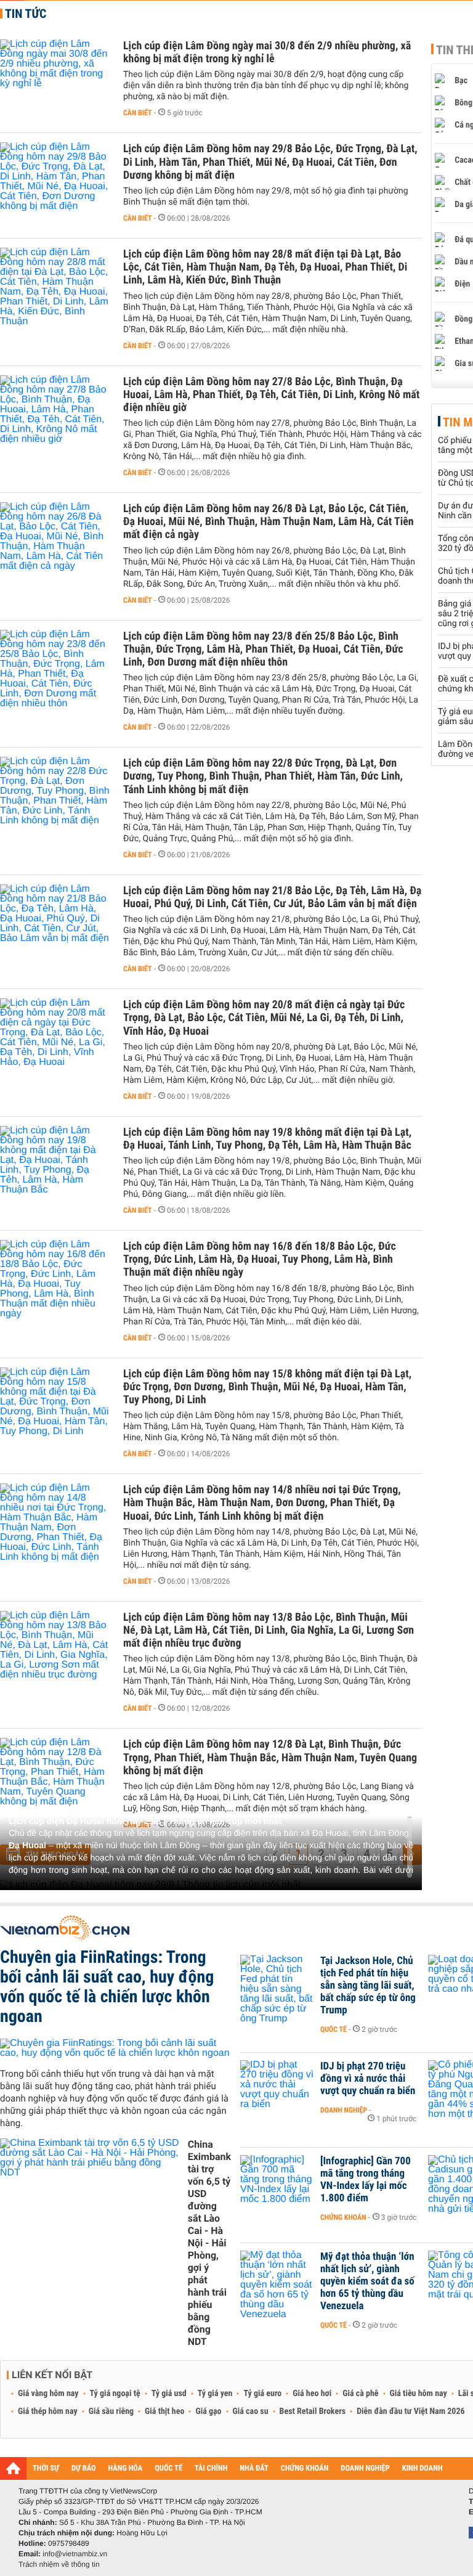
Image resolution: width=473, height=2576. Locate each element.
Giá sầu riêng (111, 2411)
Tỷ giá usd (169, 2394)
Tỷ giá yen (215, 2394)
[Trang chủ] (13, 2468)
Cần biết (138, 113)
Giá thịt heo (164, 2411)
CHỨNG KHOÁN (305, 2468)
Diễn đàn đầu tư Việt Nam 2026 (410, 2411)
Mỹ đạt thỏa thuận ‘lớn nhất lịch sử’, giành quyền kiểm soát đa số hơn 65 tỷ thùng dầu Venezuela (367, 2281)
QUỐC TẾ (168, 2468)
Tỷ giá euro (262, 2394)
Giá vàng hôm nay (48, 2394)
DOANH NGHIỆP (365, 2468)
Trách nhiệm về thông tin (59, 2564)
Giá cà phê (360, 2394)
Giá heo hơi (312, 2394)
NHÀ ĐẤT (254, 2468)
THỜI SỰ (46, 2468)
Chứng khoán (343, 2217)
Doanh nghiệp (344, 2110)
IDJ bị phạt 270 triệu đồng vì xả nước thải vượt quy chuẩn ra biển (368, 2079)
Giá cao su (251, 2411)
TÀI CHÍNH (211, 2468)
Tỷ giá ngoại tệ (115, 2394)
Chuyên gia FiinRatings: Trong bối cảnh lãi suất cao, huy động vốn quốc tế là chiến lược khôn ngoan (107, 1987)
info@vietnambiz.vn (75, 2554)
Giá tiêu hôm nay (418, 2394)
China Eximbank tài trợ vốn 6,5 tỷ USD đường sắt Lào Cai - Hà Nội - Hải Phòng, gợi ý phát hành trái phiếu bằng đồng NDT (209, 2243)
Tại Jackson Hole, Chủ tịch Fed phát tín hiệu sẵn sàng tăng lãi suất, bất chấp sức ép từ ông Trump (368, 1986)
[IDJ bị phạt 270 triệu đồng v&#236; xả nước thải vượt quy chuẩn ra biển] (277, 2085)
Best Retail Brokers (313, 2411)
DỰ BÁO (84, 2468)
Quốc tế (334, 2029)
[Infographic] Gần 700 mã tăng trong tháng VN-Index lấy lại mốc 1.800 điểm (366, 2180)
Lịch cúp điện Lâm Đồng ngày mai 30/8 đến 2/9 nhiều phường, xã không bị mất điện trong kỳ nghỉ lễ (267, 52)
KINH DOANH (422, 2468)
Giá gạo (208, 2411)
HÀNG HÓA (126, 2468)
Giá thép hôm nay (48, 2411)
